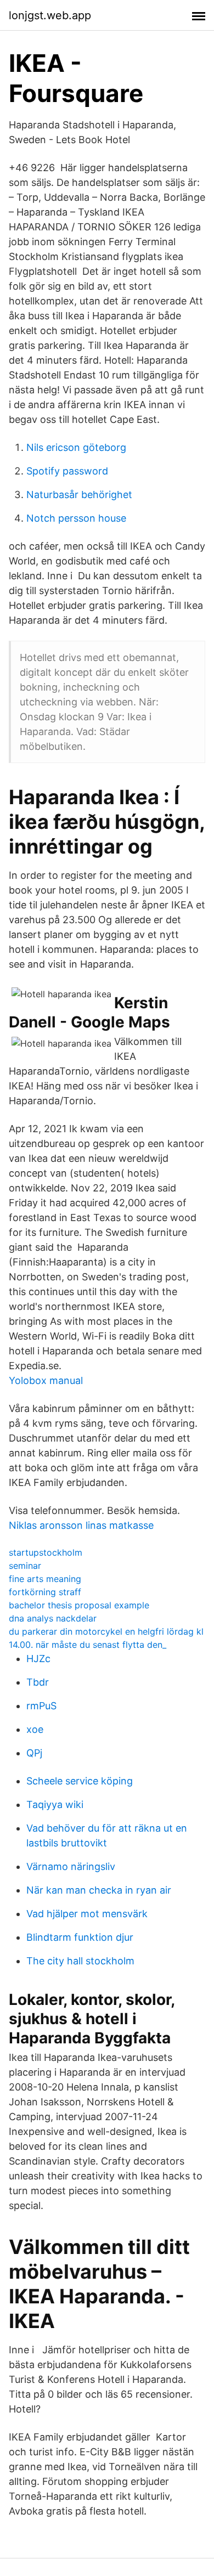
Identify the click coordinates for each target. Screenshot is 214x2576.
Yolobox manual (46, 1380)
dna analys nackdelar (53, 1618)
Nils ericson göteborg (76, 447)
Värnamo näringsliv (71, 1866)
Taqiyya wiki (55, 1804)
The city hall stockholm (80, 1961)
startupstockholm (46, 1552)
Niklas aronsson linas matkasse (81, 1525)
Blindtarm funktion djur (80, 1937)
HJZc (38, 1659)
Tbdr (38, 1682)
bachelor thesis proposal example (79, 1605)
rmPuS (41, 1706)
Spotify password (67, 471)
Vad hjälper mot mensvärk (87, 1914)
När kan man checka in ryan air (99, 1890)
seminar (25, 1566)
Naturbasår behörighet (79, 495)
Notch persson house (76, 518)
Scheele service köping (80, 1781)
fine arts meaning (45, 1579)
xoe (35, 1729)
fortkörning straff (45, 1592)
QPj (34, 1753)
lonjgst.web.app (50, 15)
